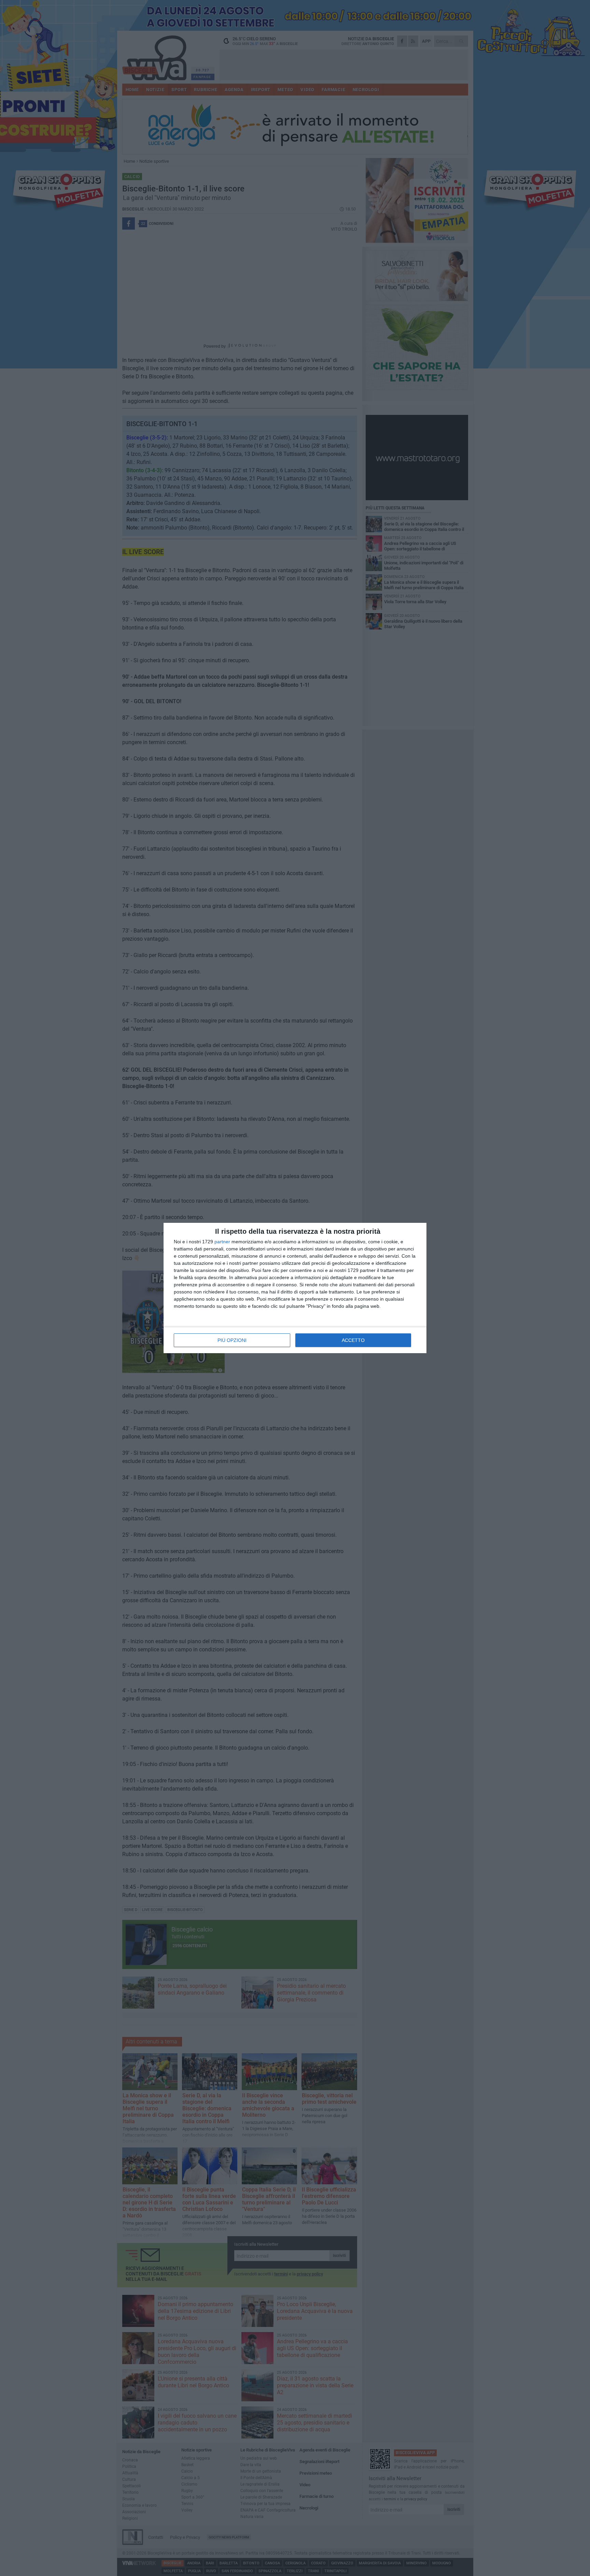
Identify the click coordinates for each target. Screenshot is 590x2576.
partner (222, 1242)
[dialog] (295, 1288)
